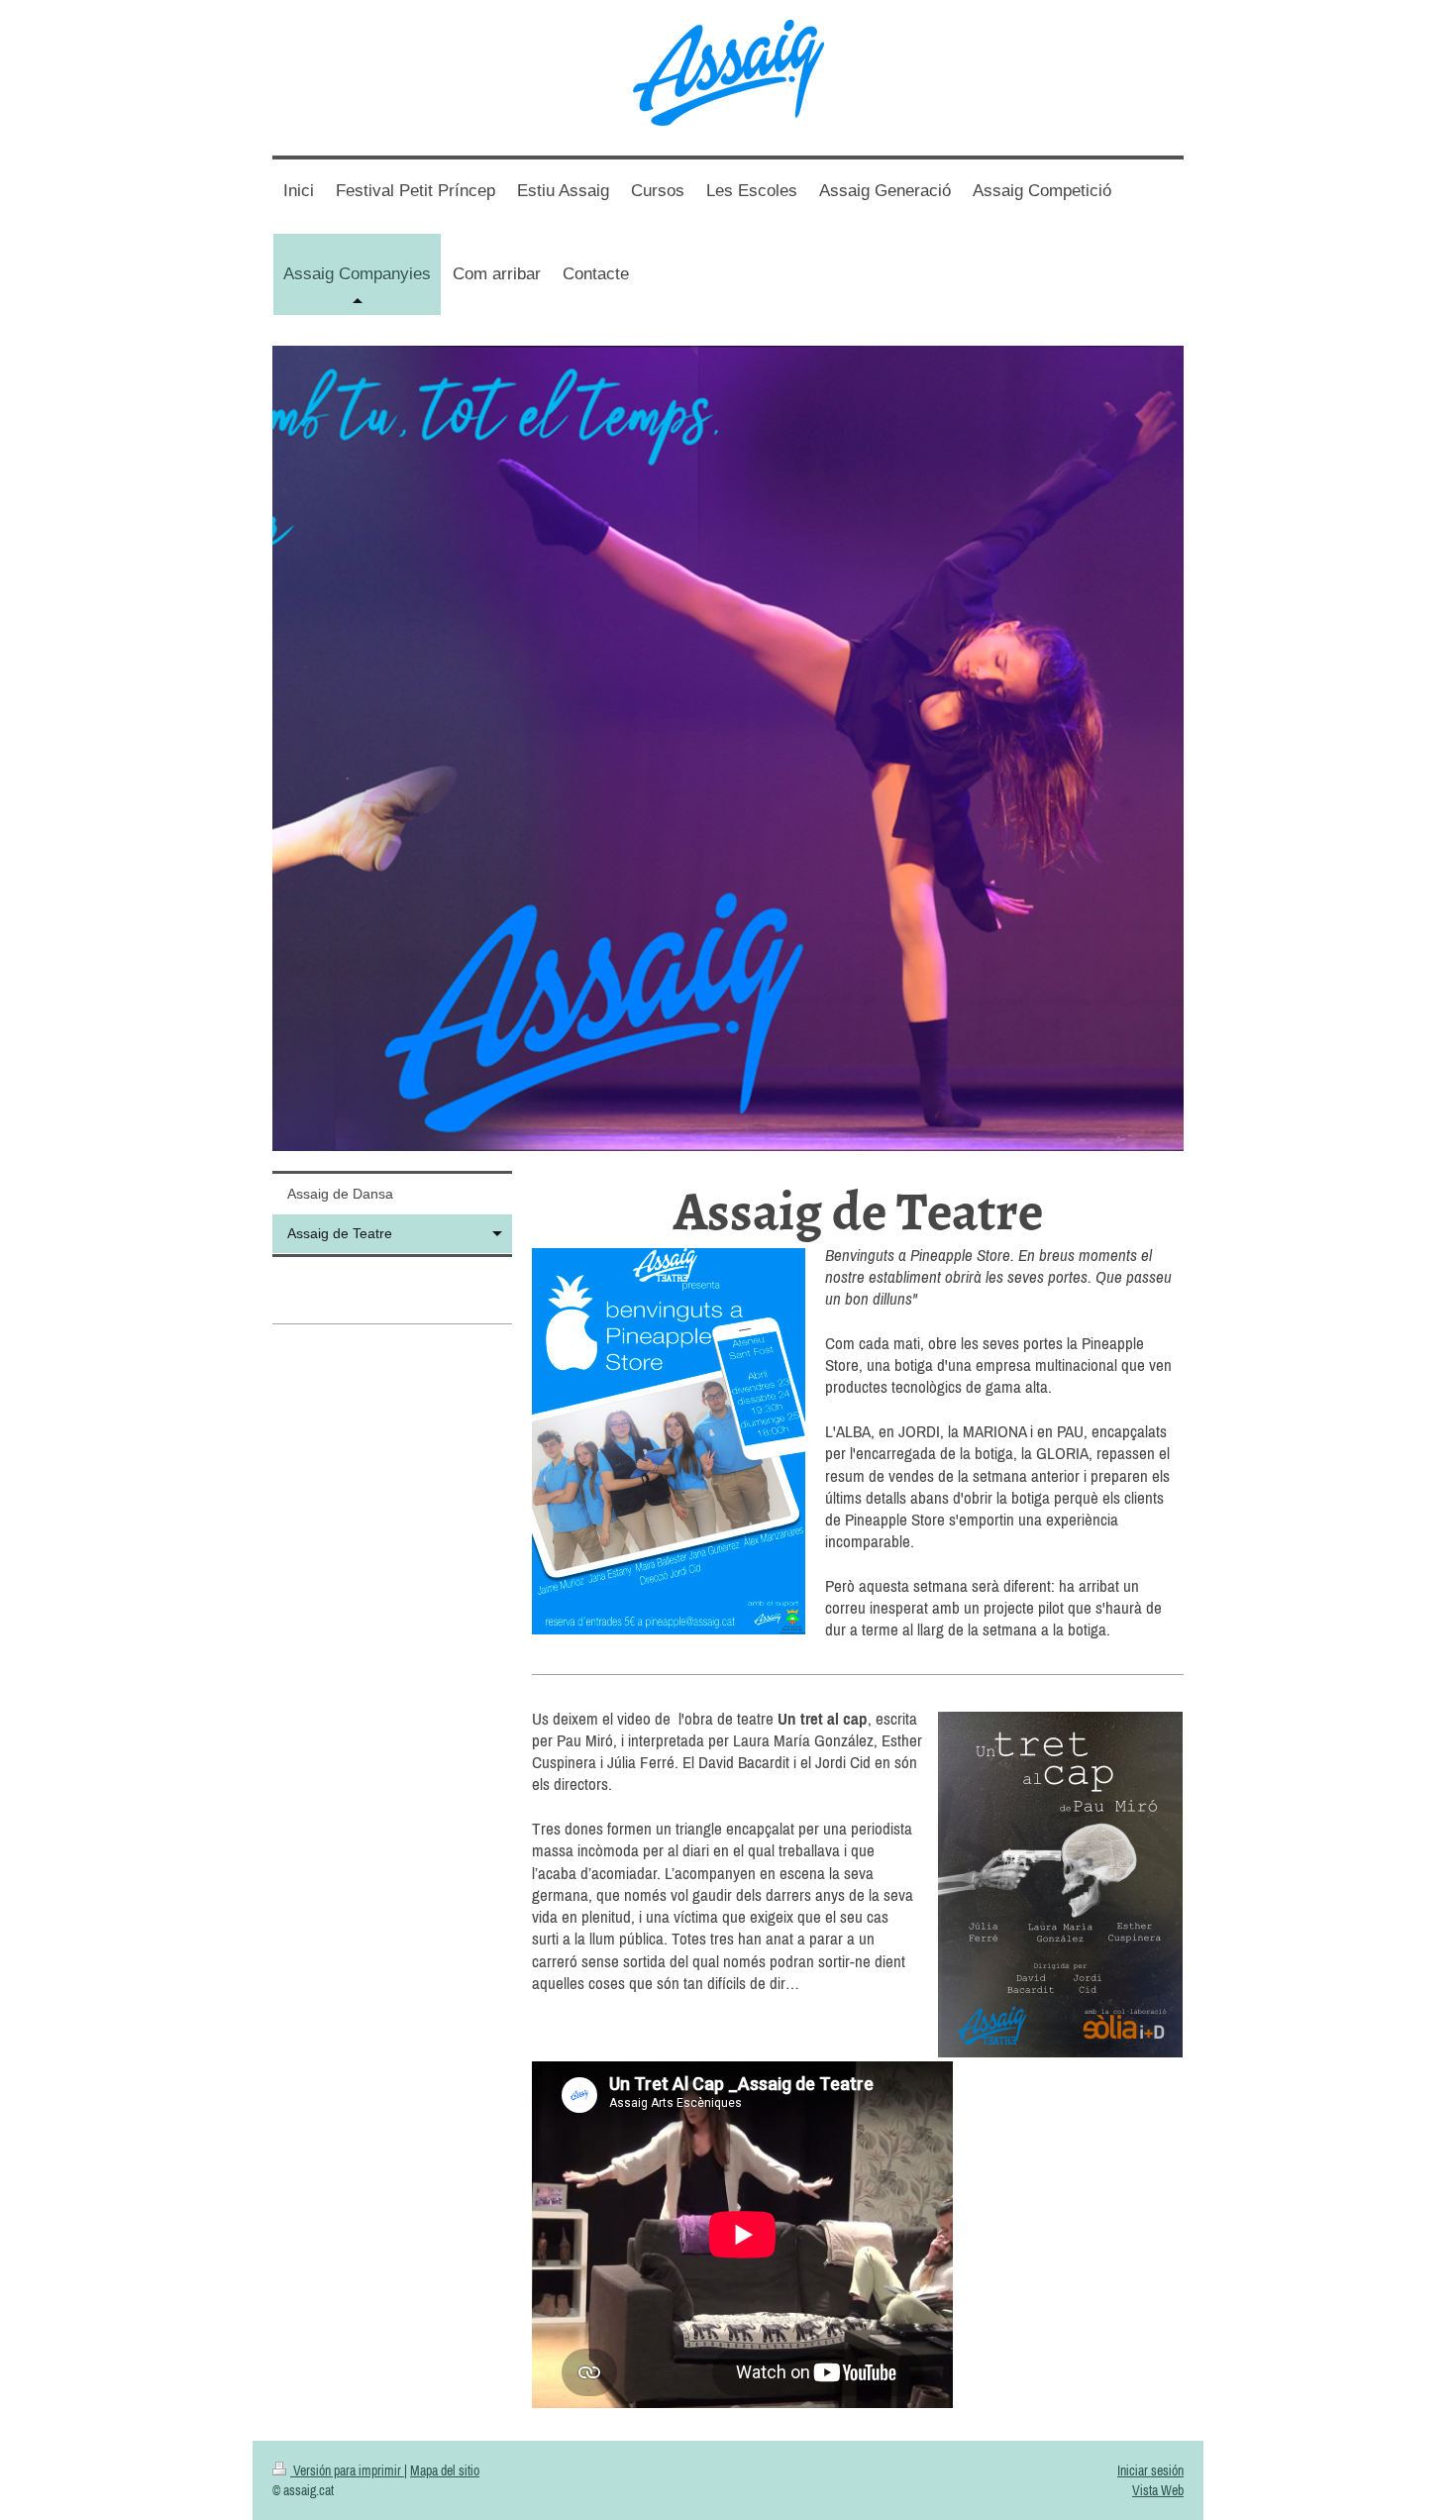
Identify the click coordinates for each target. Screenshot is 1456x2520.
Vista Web (1158, 2490)
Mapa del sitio (445, 2470)
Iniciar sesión (1150, 2470)
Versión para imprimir (347, 2470)
